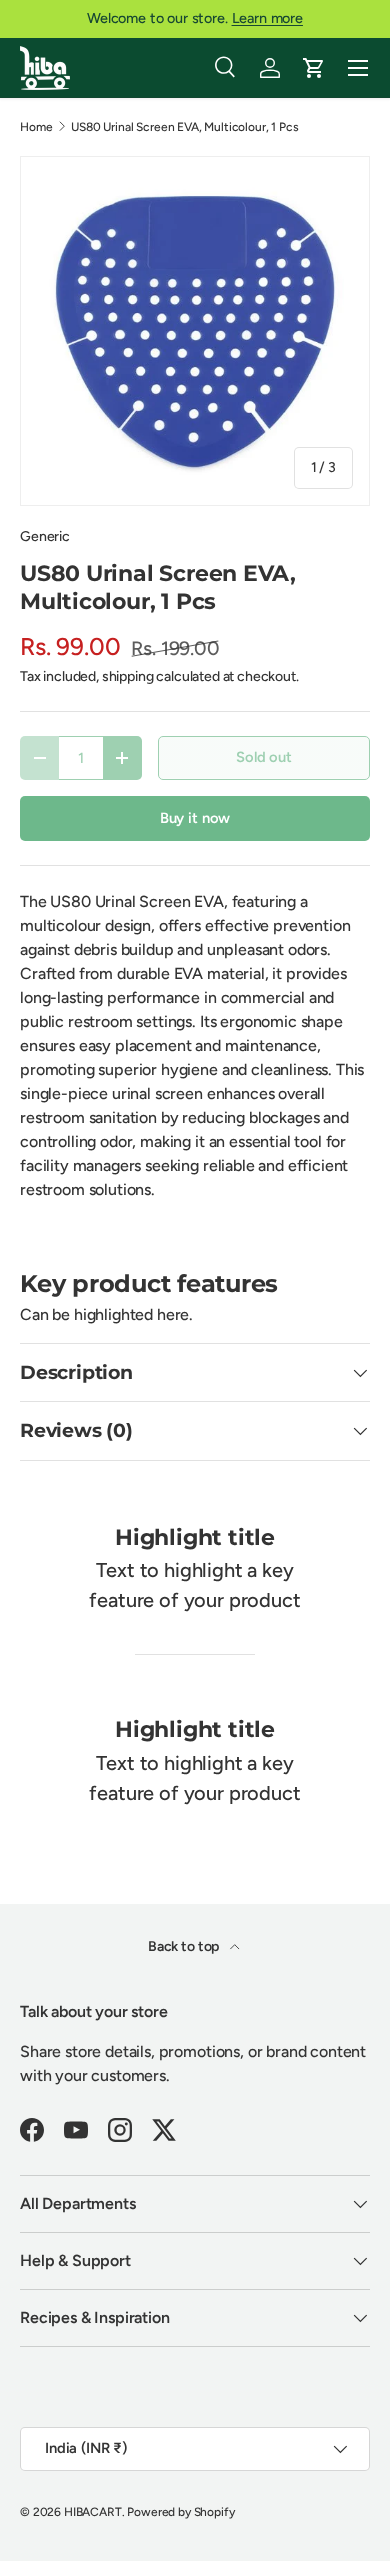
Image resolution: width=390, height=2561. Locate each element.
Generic (45, 536)
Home (36, 127)
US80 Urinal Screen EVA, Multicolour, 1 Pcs (184, 127)
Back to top (185, 1946)
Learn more (267, 18)
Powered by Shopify (180, 2512)
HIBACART (93, 2512)
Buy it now (195, 818)
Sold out (264, 757)
